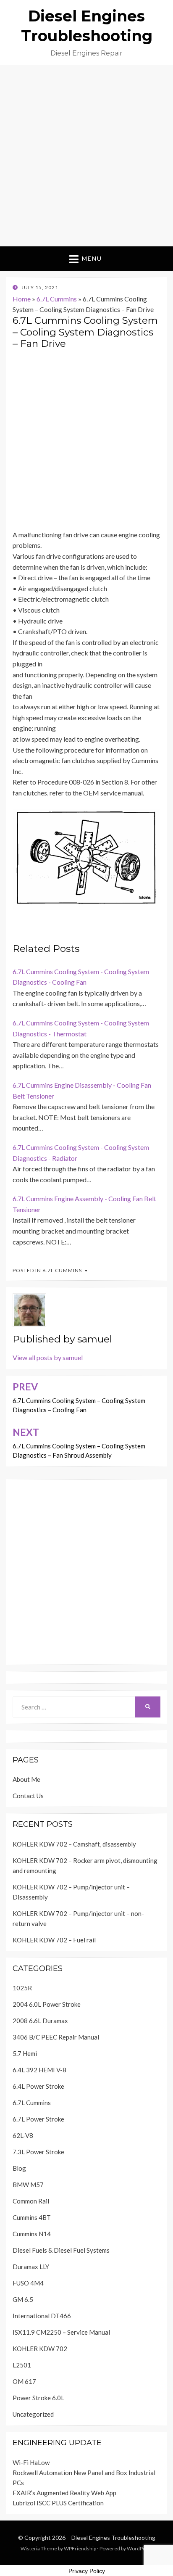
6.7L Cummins (57, 299)
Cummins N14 (32, 2234)
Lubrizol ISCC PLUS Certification (58, 2503)
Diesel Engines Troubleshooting (113, 2538)
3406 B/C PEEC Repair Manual (56, 2037)
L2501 (22, 2365)
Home (22, 299)
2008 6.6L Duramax (40, 2021)
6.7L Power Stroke (38, 2119)
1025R (22, 1988)
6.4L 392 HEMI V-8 (39, 2070)
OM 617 (24, 2381)
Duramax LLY (31, 2267)
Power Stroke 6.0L (38, 2398)
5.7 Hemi (25, 2053)
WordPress (140, 2548)
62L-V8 (23, 2135)
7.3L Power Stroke (38, 2152)
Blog (19, 2168)
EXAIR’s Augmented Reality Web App (64, 2493)
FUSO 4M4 (28, 2283)
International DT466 (42, 2316)
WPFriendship (80, 2548)
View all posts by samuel (48, 1357)
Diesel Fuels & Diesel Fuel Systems (61, 2250)
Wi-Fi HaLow (31, 2462)
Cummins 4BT (32, 2217)
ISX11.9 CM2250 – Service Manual (61, 2332)
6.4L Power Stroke (38, 2086)
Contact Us (28, 1796)
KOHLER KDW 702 (40, 2349)
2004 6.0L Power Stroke (47, 2004)
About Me (26, 1779)
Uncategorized (33, 2414)
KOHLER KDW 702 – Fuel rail (54, 1940)
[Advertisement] (86, 156)
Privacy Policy (87, 2571)
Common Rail (31, 2201)
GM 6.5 (23, 2299)
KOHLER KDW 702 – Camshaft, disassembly (74, 1844)
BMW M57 (28, 2185)
